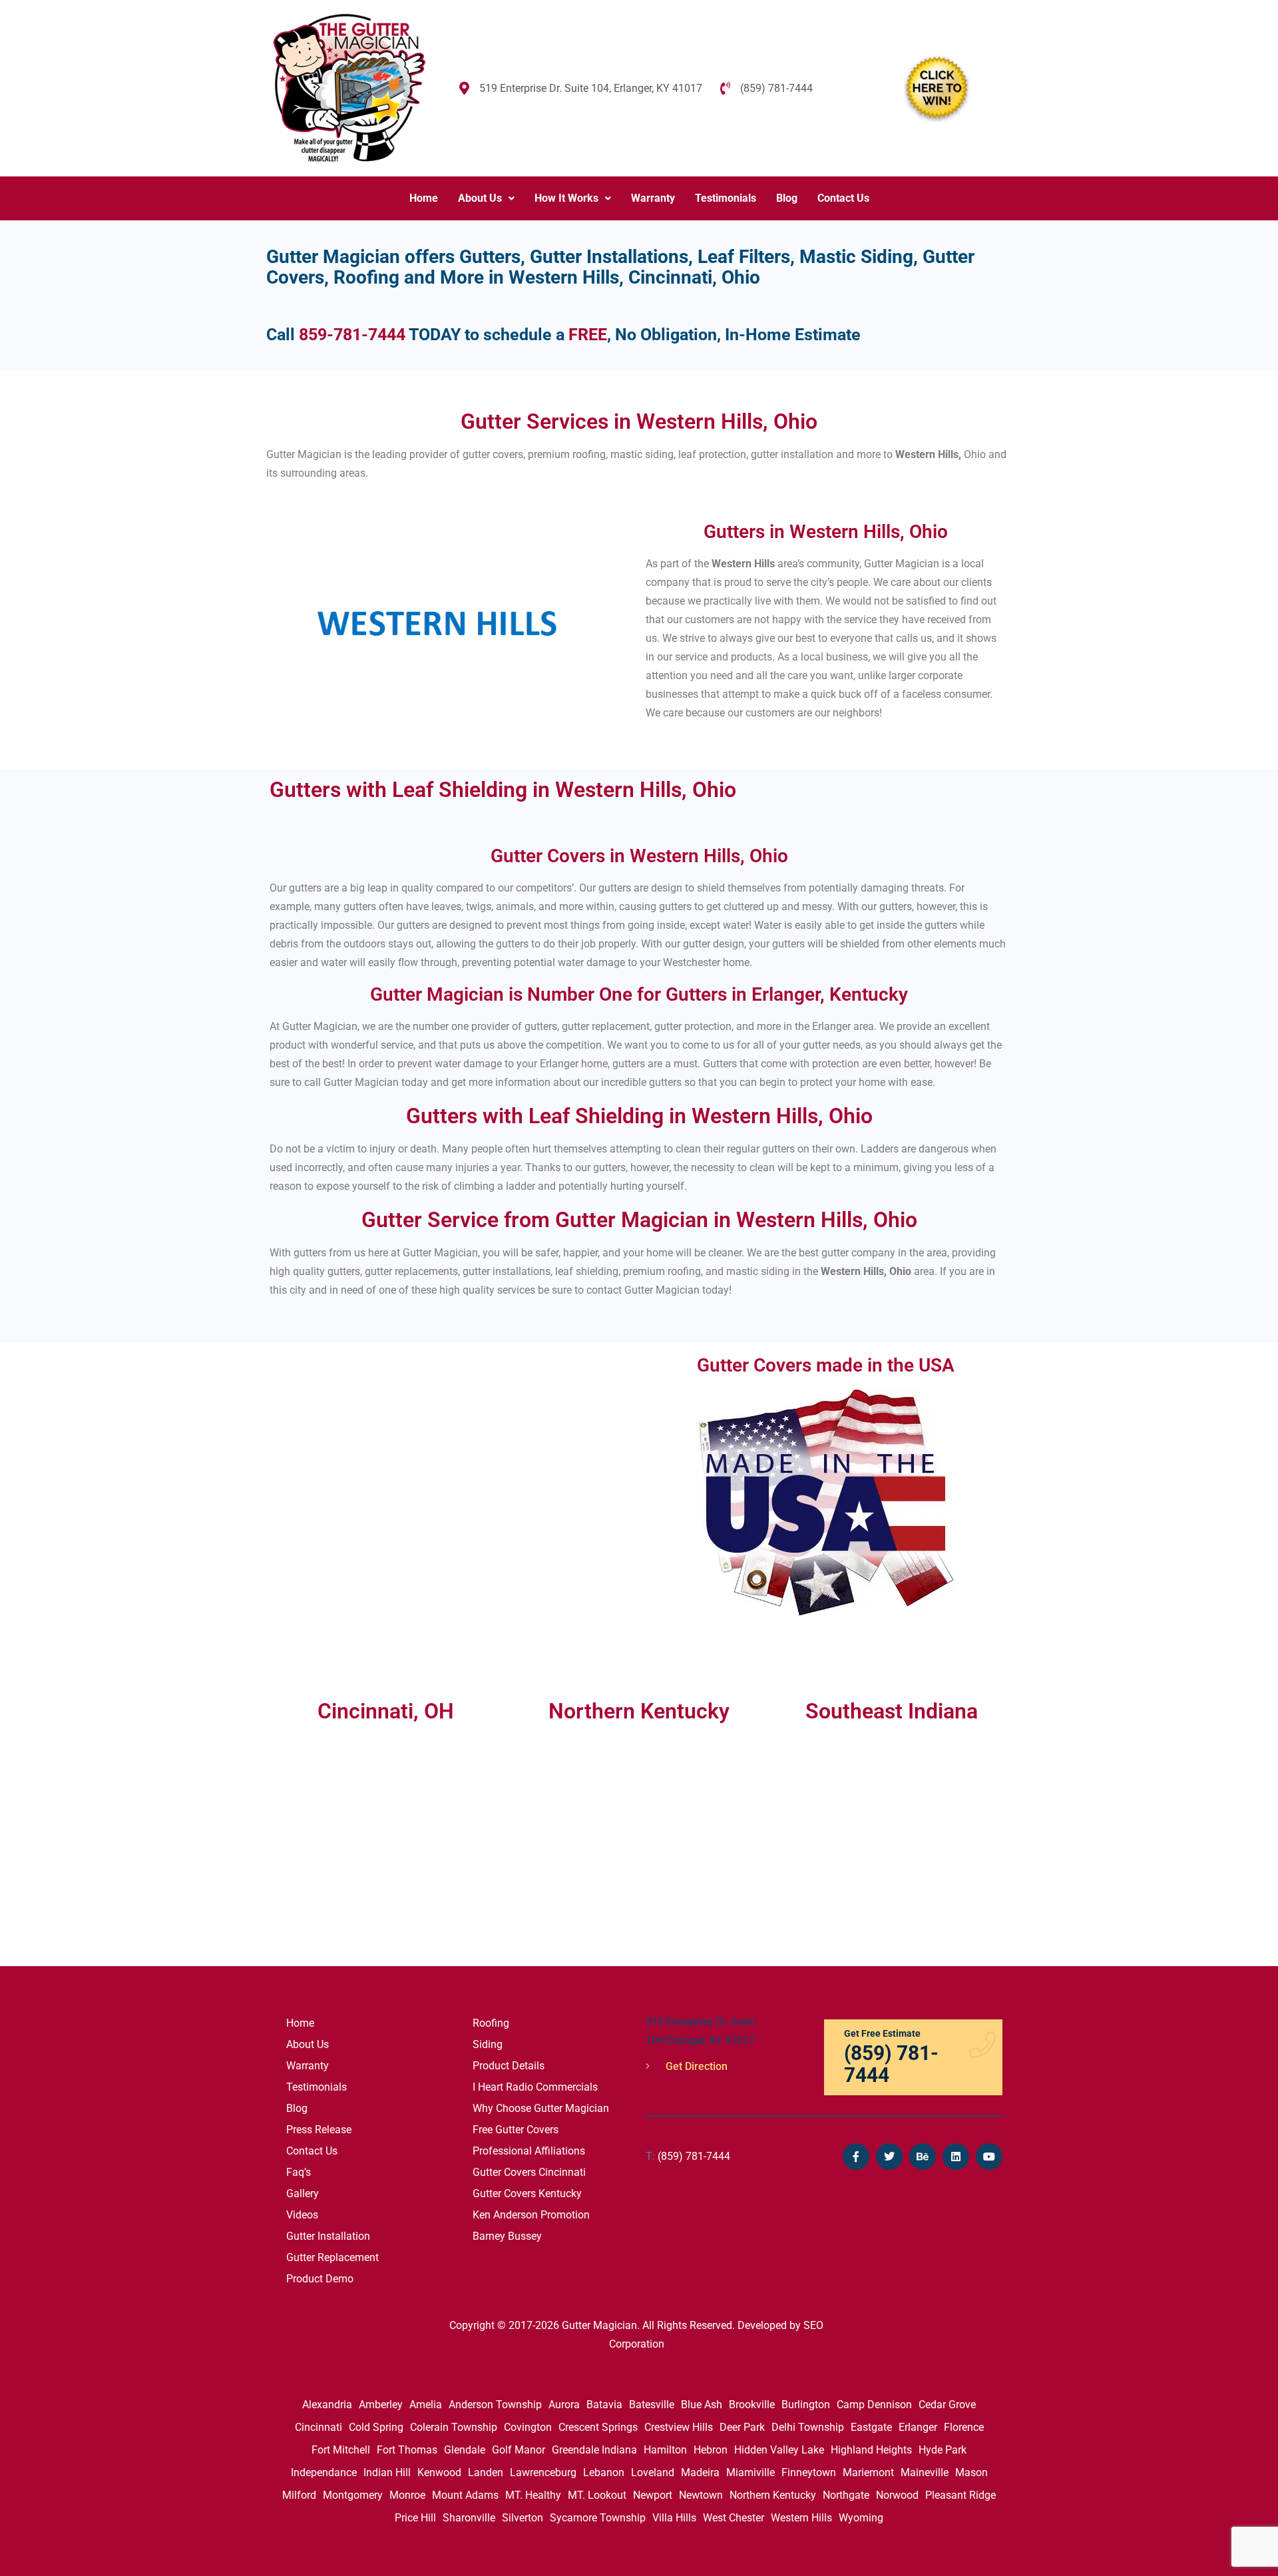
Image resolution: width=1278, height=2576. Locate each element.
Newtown (701, 2495)
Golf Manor (519, 2450)
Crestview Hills (679, 2427)
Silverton (523, 2518)
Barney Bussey (507, 2236)
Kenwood (439, 2472)
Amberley (381, 2405)
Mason (971, 2472)
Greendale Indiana (594, 2450)
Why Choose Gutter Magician (541, 2108)
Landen (486, 2472)
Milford (299, 2495)
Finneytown (809, 2472)
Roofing (491, 2023)
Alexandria (327, 2405)
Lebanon (604, 2472)
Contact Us (843, 198)
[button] (486, 198)
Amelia (426, 2405)
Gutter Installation (328, 2236)
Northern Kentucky (773, 2495)
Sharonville (469, 2518)
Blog (787, 198)
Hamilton (665, 2450)
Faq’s (299, 2172)
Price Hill (415, 2518)
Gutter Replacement (332, 2257)
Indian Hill (387, 2472)
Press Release (319, 2130)
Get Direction (695, 2066)
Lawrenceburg (543, 2472)
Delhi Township (808, 2427)
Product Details (509, 2066)
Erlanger (918, 2427)
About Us (480, 198)
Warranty (653, 198)
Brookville (752, 2405)
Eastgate (871, 2427)
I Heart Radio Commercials (535, 2087)
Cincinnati (319, 2427)
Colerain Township (454, 2427)
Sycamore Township (598, 2518)
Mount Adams (465, 2495)
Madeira (700, 2472)
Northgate (846, 2495)
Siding (488, 2044)
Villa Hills (674, 2518)
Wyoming (861, 2518)
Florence (964, 2427)
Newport (653, 2495)
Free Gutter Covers (516, 2130)
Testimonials (726, 198)
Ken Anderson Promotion (531, 2215)
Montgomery (353, 2495)
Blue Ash (702, 2405)
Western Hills (801, 2518)
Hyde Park (943, 2450)
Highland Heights (871, 2450)
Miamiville (750, 2472)
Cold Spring (376, 2427)
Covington (528, 2427)
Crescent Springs (598, 2427)
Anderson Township (495, 2405)
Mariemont (868, 2472)
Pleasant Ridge (960, 2495)
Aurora (564, 2405)
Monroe (407, 2495)
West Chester (734, 2518)
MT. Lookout (597, 2495)
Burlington (806, 2405)
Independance (324, 2472)
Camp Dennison (874, 2405)
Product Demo (320, 2279)
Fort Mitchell (341, 2450)
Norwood (897, 2495)
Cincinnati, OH (386, 1711)
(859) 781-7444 (688, 2156)
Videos (302, 2215)
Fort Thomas (407, 2450)
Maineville (925, 2472)
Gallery (303, 2193)
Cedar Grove (947, 2405)
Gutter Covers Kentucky (527, 2193)
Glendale (465, 2450)
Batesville (652, 2405)
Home (424, 198)
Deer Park (742, 2427)
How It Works (566, 198)
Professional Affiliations (529, 2151)
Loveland (653, 2472)
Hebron (711, 2450)
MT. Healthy (533, 2495)
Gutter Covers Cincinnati (529, 2172)
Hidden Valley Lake (779, 2450)
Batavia (604, 2405)
